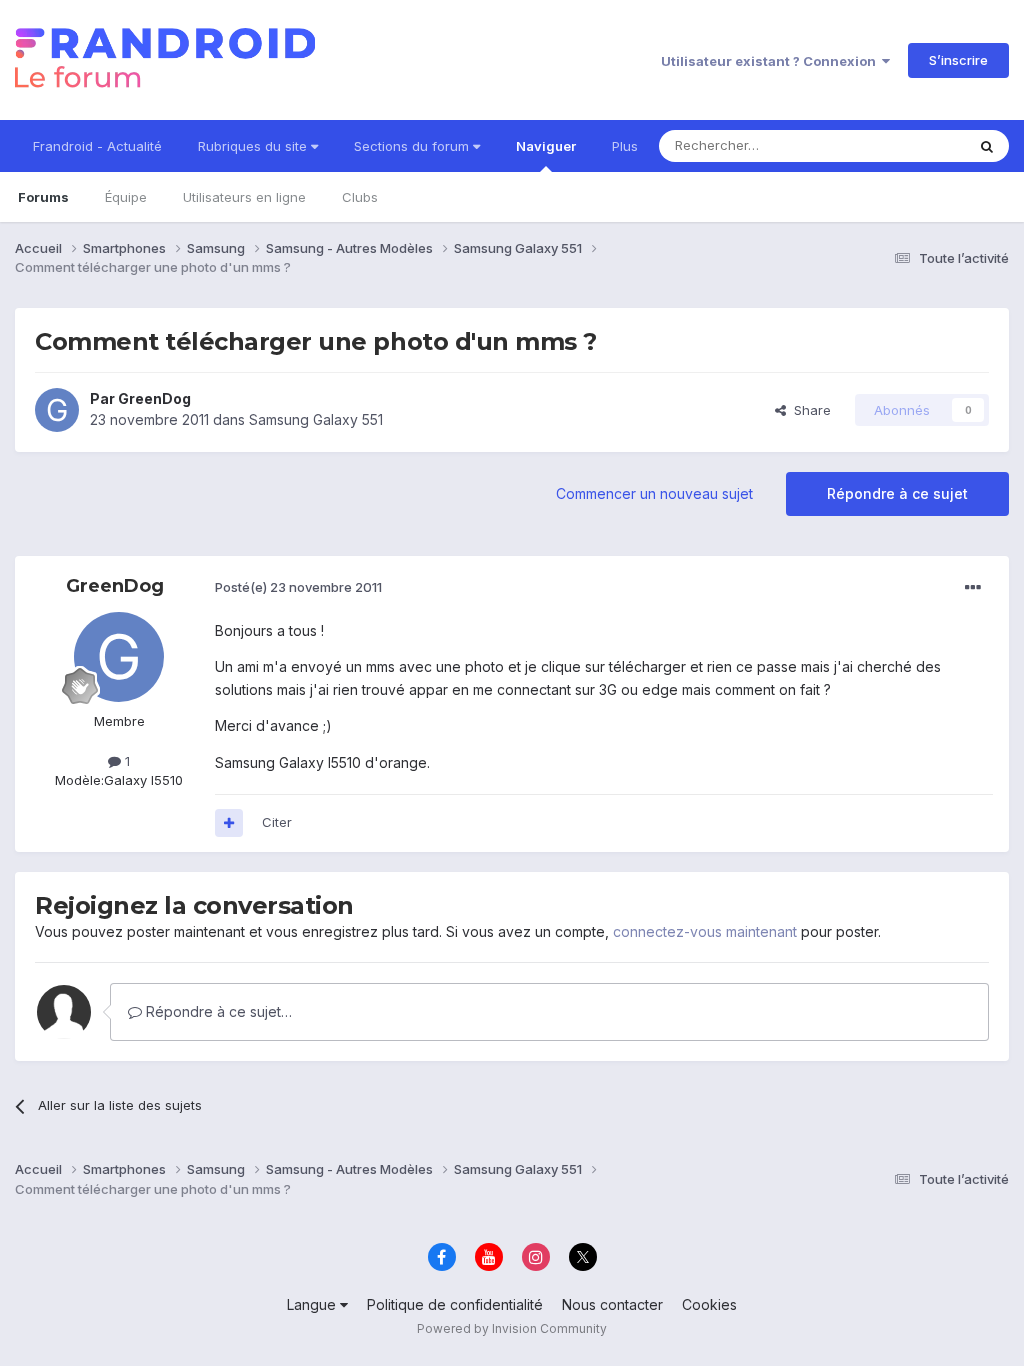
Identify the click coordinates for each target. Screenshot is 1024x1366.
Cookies (709, 1304)
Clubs (360, 197)
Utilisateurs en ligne (244, 197)
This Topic (906, 145)
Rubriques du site (254, 146)
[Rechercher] (987, 146)
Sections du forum (413, 146)
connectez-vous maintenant (705, 931)
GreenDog (154, 398)
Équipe (126, 197)
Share (808, 410)
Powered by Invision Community (512, 1328)
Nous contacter (612, 1304)
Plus (625, 146)
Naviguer (546, 146)
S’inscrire (958, 60)
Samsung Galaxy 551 (316, 419)
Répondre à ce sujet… (217, 1011)
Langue (313, 1304)
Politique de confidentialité (455, 1304)
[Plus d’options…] (973, 588)
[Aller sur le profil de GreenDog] (57, 410)
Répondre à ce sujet (897, 493)
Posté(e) (298, 587)
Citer (277, 822)
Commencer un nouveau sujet (654, 493)
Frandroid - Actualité (97, 146)
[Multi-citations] (229, 823)
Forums (43, 197)
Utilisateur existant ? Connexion (771, 61)
